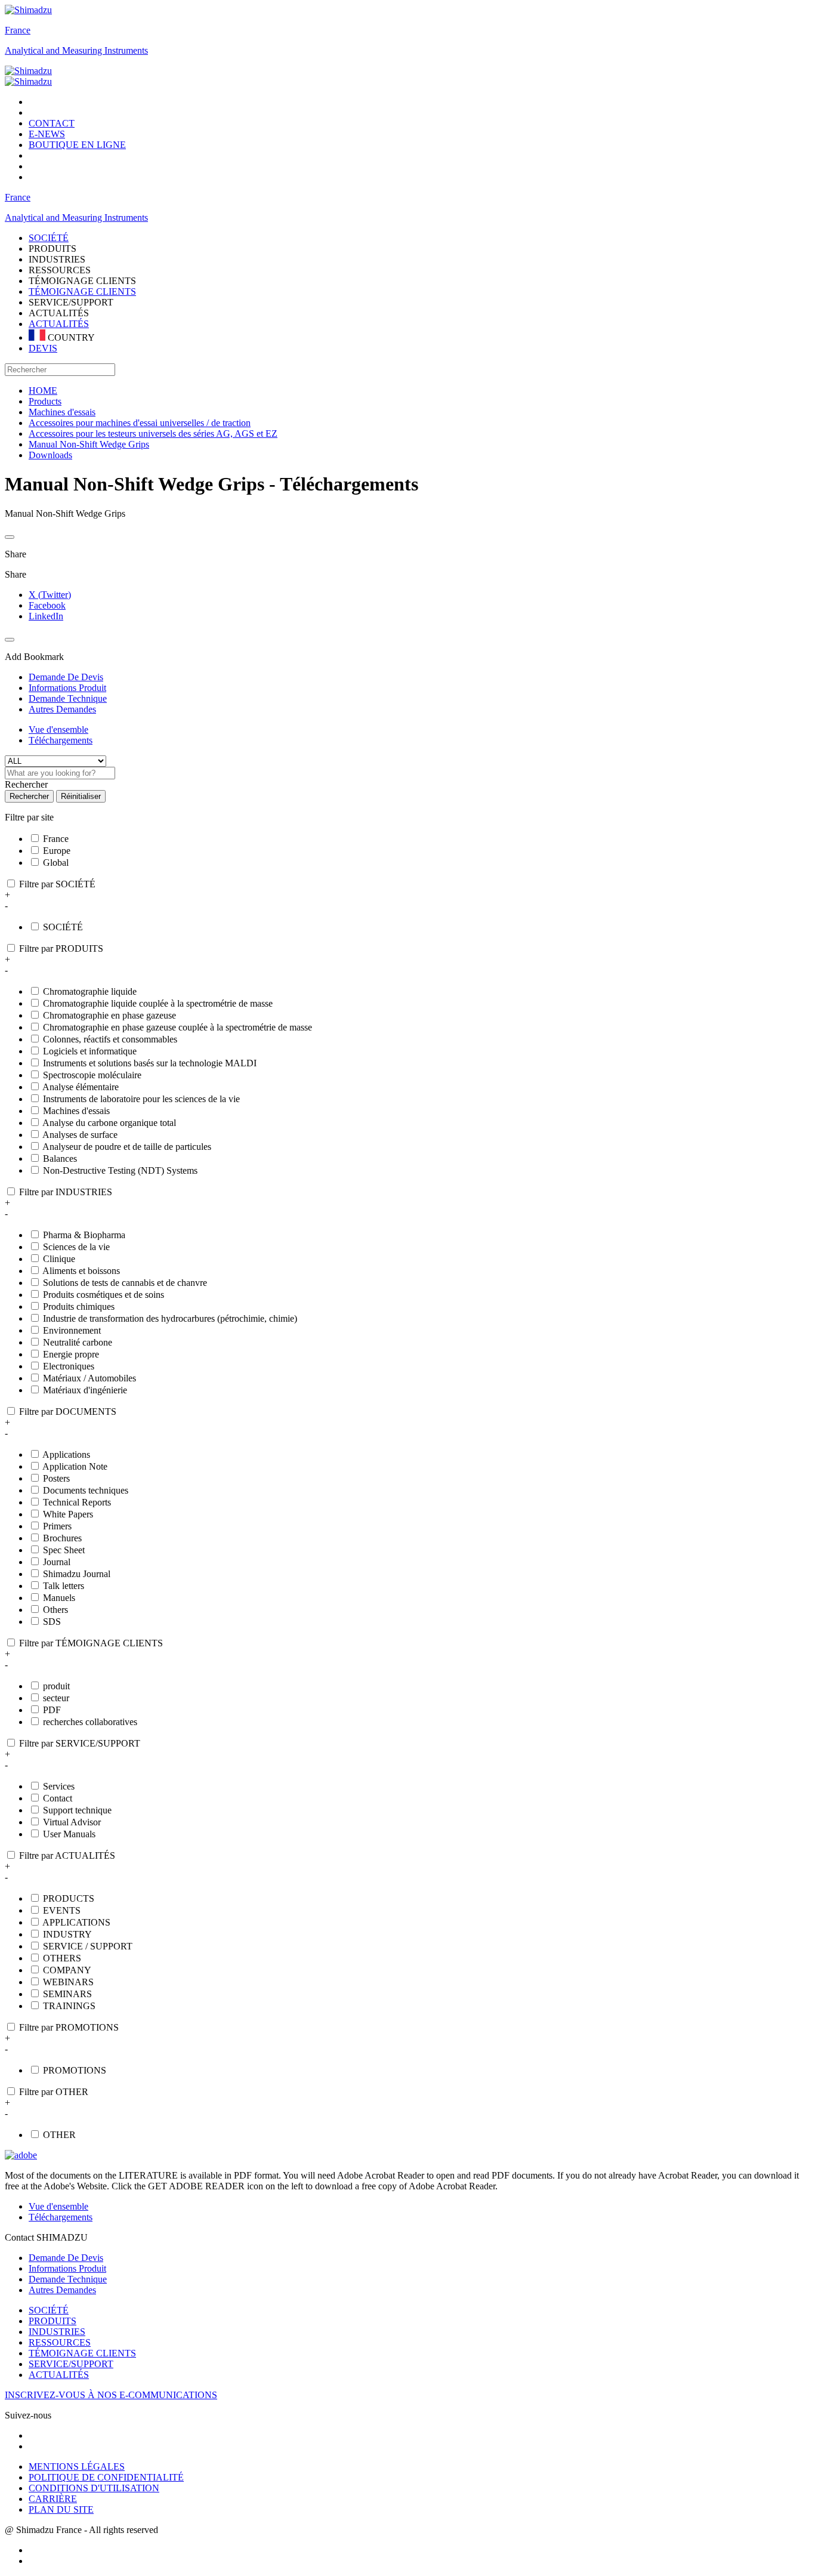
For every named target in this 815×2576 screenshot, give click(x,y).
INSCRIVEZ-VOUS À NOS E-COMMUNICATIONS (111, 2395)
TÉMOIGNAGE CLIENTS (82, 291)
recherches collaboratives (90, 1722)
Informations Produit (67, 2268)
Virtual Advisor (72, 1822)
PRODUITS (53, 2321)
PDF (52, 1710)
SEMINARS (67, 1994)
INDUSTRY (67, 1934)
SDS (52, 1622)
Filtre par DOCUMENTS (68, 1412)
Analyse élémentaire (81, 1087)
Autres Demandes (62, 2290)
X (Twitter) (50, 595)
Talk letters (64, 1586)
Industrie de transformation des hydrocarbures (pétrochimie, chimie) (170, 1318)
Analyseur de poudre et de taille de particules (127, 1147)
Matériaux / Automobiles (89, 1378)
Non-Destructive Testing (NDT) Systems (120, 1170)
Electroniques (69, 1366)
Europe (57, 851)
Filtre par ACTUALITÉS (67, 1855)
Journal (57, 1562)
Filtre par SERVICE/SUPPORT (80, 1743)
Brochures (62, 1538)
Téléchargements (61, 740)
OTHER (59, 2135)
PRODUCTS (69, 1898)
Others (55, 1610)
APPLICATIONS (76, 1922)
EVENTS (62, 1910)
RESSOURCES (60, 2342)
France (18, 30)
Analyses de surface (80, 1135)
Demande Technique (68, 2279)
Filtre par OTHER (54, 2092)
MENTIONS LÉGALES (77, 2467)
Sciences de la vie (76, 1247)
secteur (56, 1698)
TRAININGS (69, 2006)
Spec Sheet (64, 1550)
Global (56, 863)
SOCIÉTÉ (63, 927)
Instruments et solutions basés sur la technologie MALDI (150, 1063)
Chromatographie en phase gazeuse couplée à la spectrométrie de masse (177, 1027)
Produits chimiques (79, 1306)
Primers (57, 1526)
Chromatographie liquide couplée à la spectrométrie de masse (158, 1003)
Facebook (47, 605)
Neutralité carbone (78, 1342)
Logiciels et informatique (90, 1051)
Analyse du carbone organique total (109, 1123)
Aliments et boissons (81, 1271)
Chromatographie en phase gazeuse (109, 1015)
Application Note (75, 1466)
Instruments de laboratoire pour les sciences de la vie (141, 1099)
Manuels (59, 1598)
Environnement (72, 1330)
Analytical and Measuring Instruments (76, 50)
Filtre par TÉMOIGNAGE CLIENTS (91, 1643)
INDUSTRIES (57, 2332)
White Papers (68, 1514)
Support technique (77, 1810)
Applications (66, 1454)
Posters (56, 1478)
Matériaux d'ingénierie (85, 1390)
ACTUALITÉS (59, 324)
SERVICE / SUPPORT (88, 1946)
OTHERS (62, 1958)
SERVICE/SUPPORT (71, 2364)
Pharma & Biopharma (84, 1235)
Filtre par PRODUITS (61, 948)
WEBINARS (68, 1982)
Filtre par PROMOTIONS (69, 2027)
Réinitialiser (81, 796)
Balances (60, 1159)
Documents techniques (86, 1490)
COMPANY (67, 1970)
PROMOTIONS (75, 2070)
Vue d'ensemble (58, 729)
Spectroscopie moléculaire (92, 1075)
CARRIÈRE (53, 2499)
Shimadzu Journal (77, 1574)
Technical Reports (77, 1502)
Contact (58, 1798)
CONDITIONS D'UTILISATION (94, 2488)
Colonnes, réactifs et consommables (110, 1039)
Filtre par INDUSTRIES (66, 1192)
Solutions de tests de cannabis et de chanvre (125, 1283)
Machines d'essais (76, 1111)
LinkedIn (46, 616)
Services (59, 1786)
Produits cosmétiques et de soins (104, 1295)
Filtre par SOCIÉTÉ (57, 884)
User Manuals (69, 1834)
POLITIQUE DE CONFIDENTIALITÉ (106, 2477)
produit (56, 1686)
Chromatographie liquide (90, 991)
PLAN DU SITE (61, 2509)
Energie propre (71, 1354)
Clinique (59, 1259)
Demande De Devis (66, 2258)
